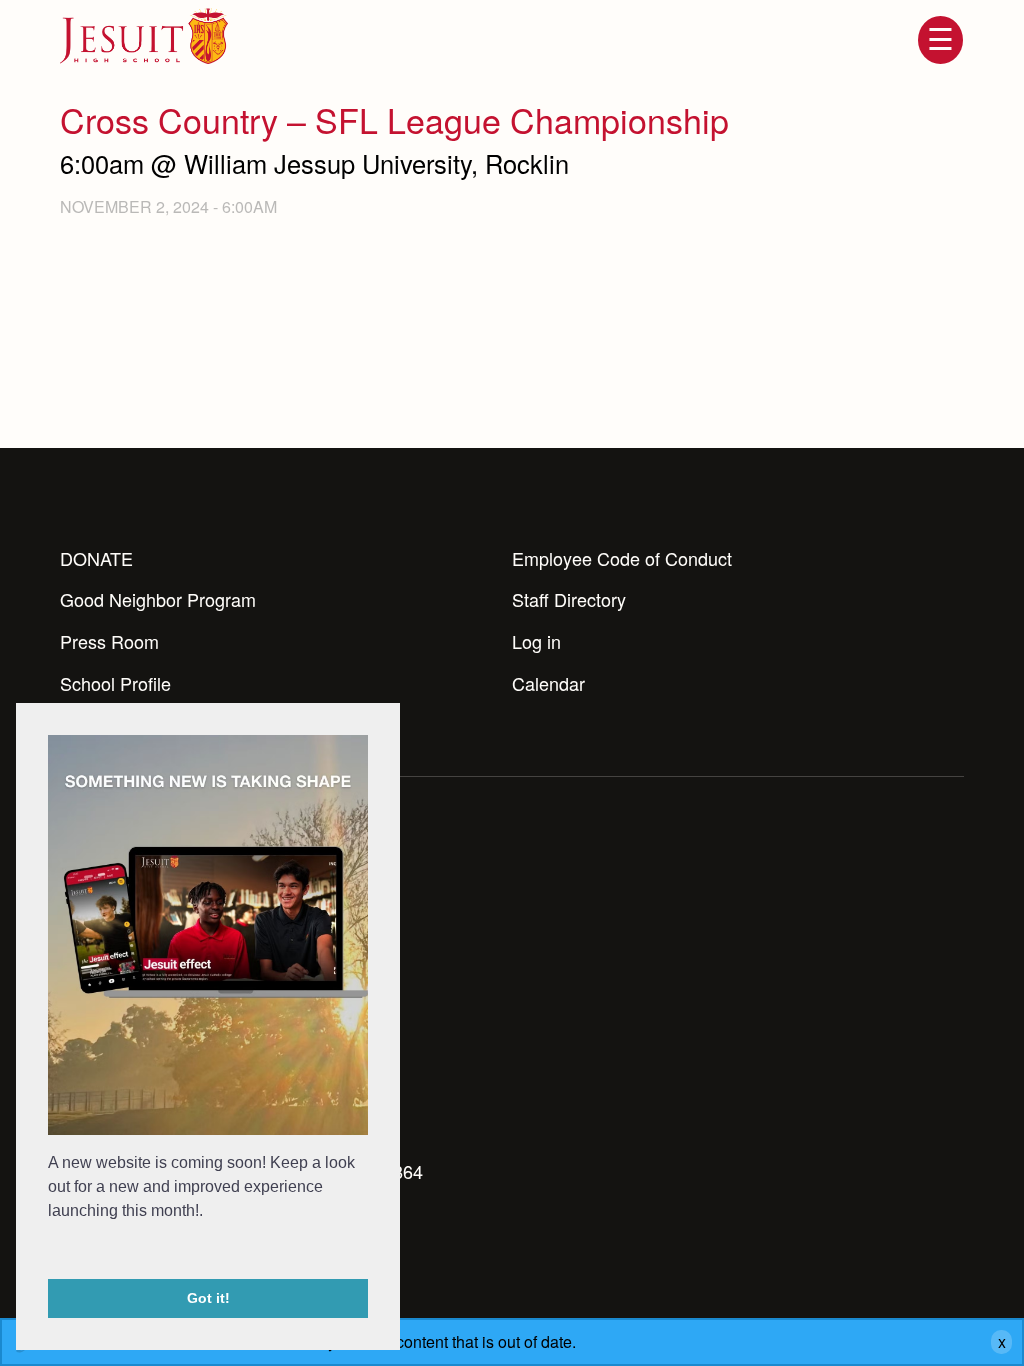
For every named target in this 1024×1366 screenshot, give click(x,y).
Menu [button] (940, 40)
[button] (51, 1252)
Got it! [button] (208, 1298)
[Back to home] (144, 36)
